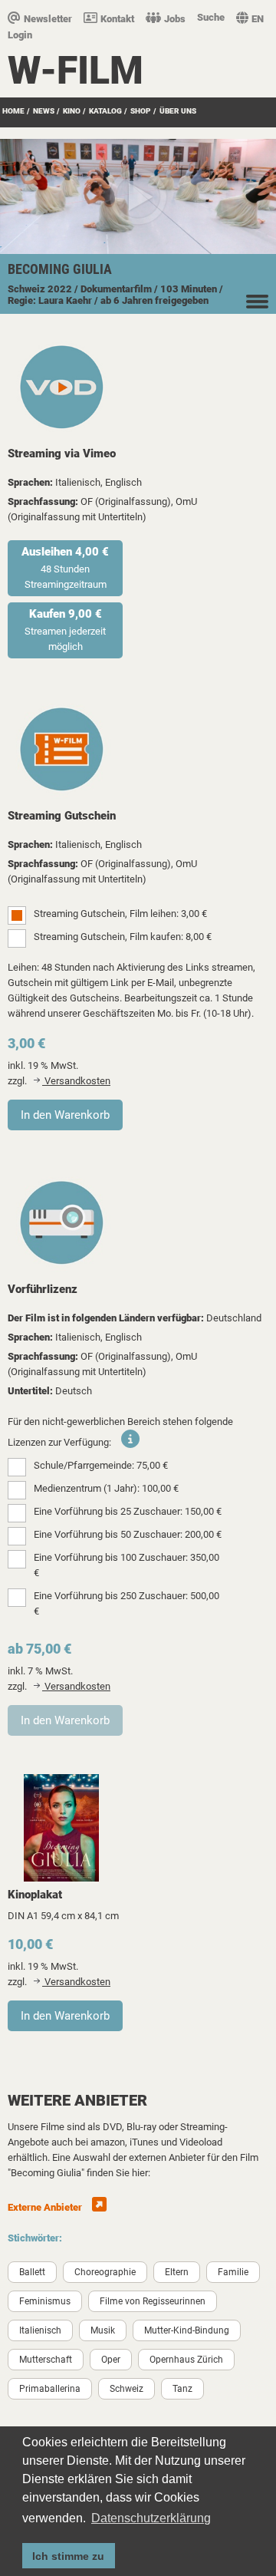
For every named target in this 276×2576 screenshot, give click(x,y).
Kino (72, 111)
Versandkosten (76, 1081)
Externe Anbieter (46, 2207)
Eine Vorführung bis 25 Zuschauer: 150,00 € (128, 1511)
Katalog (105, 111)
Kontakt (117, 19)
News (44, 111)
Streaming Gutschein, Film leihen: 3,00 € (120, 914)
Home (13, 111)
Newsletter (48, 19)
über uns (178, 111)
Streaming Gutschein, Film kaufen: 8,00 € (123, 937)
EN (258, 19)
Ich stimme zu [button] (68, 2556)
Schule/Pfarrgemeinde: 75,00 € (101, 1465)
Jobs (175, 19)
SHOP (141, 111)
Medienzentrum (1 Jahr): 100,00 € (106, 1488)
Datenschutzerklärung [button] (151, 2518)
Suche (211, 17)
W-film (76, 71)
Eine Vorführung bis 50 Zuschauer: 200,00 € (128, 1534)
